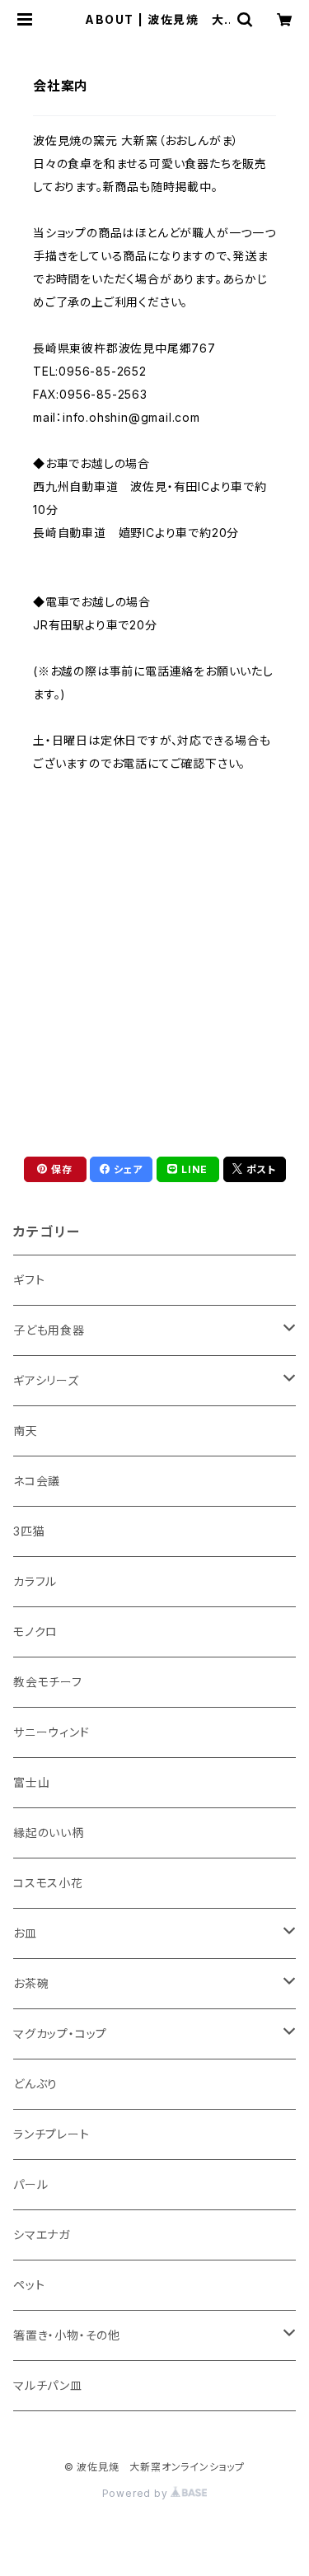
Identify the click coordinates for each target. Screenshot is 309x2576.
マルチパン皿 (48, 2385)
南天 (26, 1431)
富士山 (31, 1782)
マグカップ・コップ (60, 2034)
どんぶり (35, 2084)
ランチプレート (51, 2134)
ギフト (29, 1280)
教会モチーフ (48, 1682)
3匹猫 (29, 1531)
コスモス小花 (48, 1883)
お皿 (25, 1933)
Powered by (137, 2493)
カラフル (35, 1581)
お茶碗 (31, 1983)
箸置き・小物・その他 (67, 2335)
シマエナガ (42, 2235)
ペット (29, 2285)
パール (30, 2184)
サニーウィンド (51, 1732)
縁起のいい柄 (49, 1833)
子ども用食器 (49, 1330)
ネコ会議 (37, 1481)
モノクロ (35, 1632)
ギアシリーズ (46, 1380)
